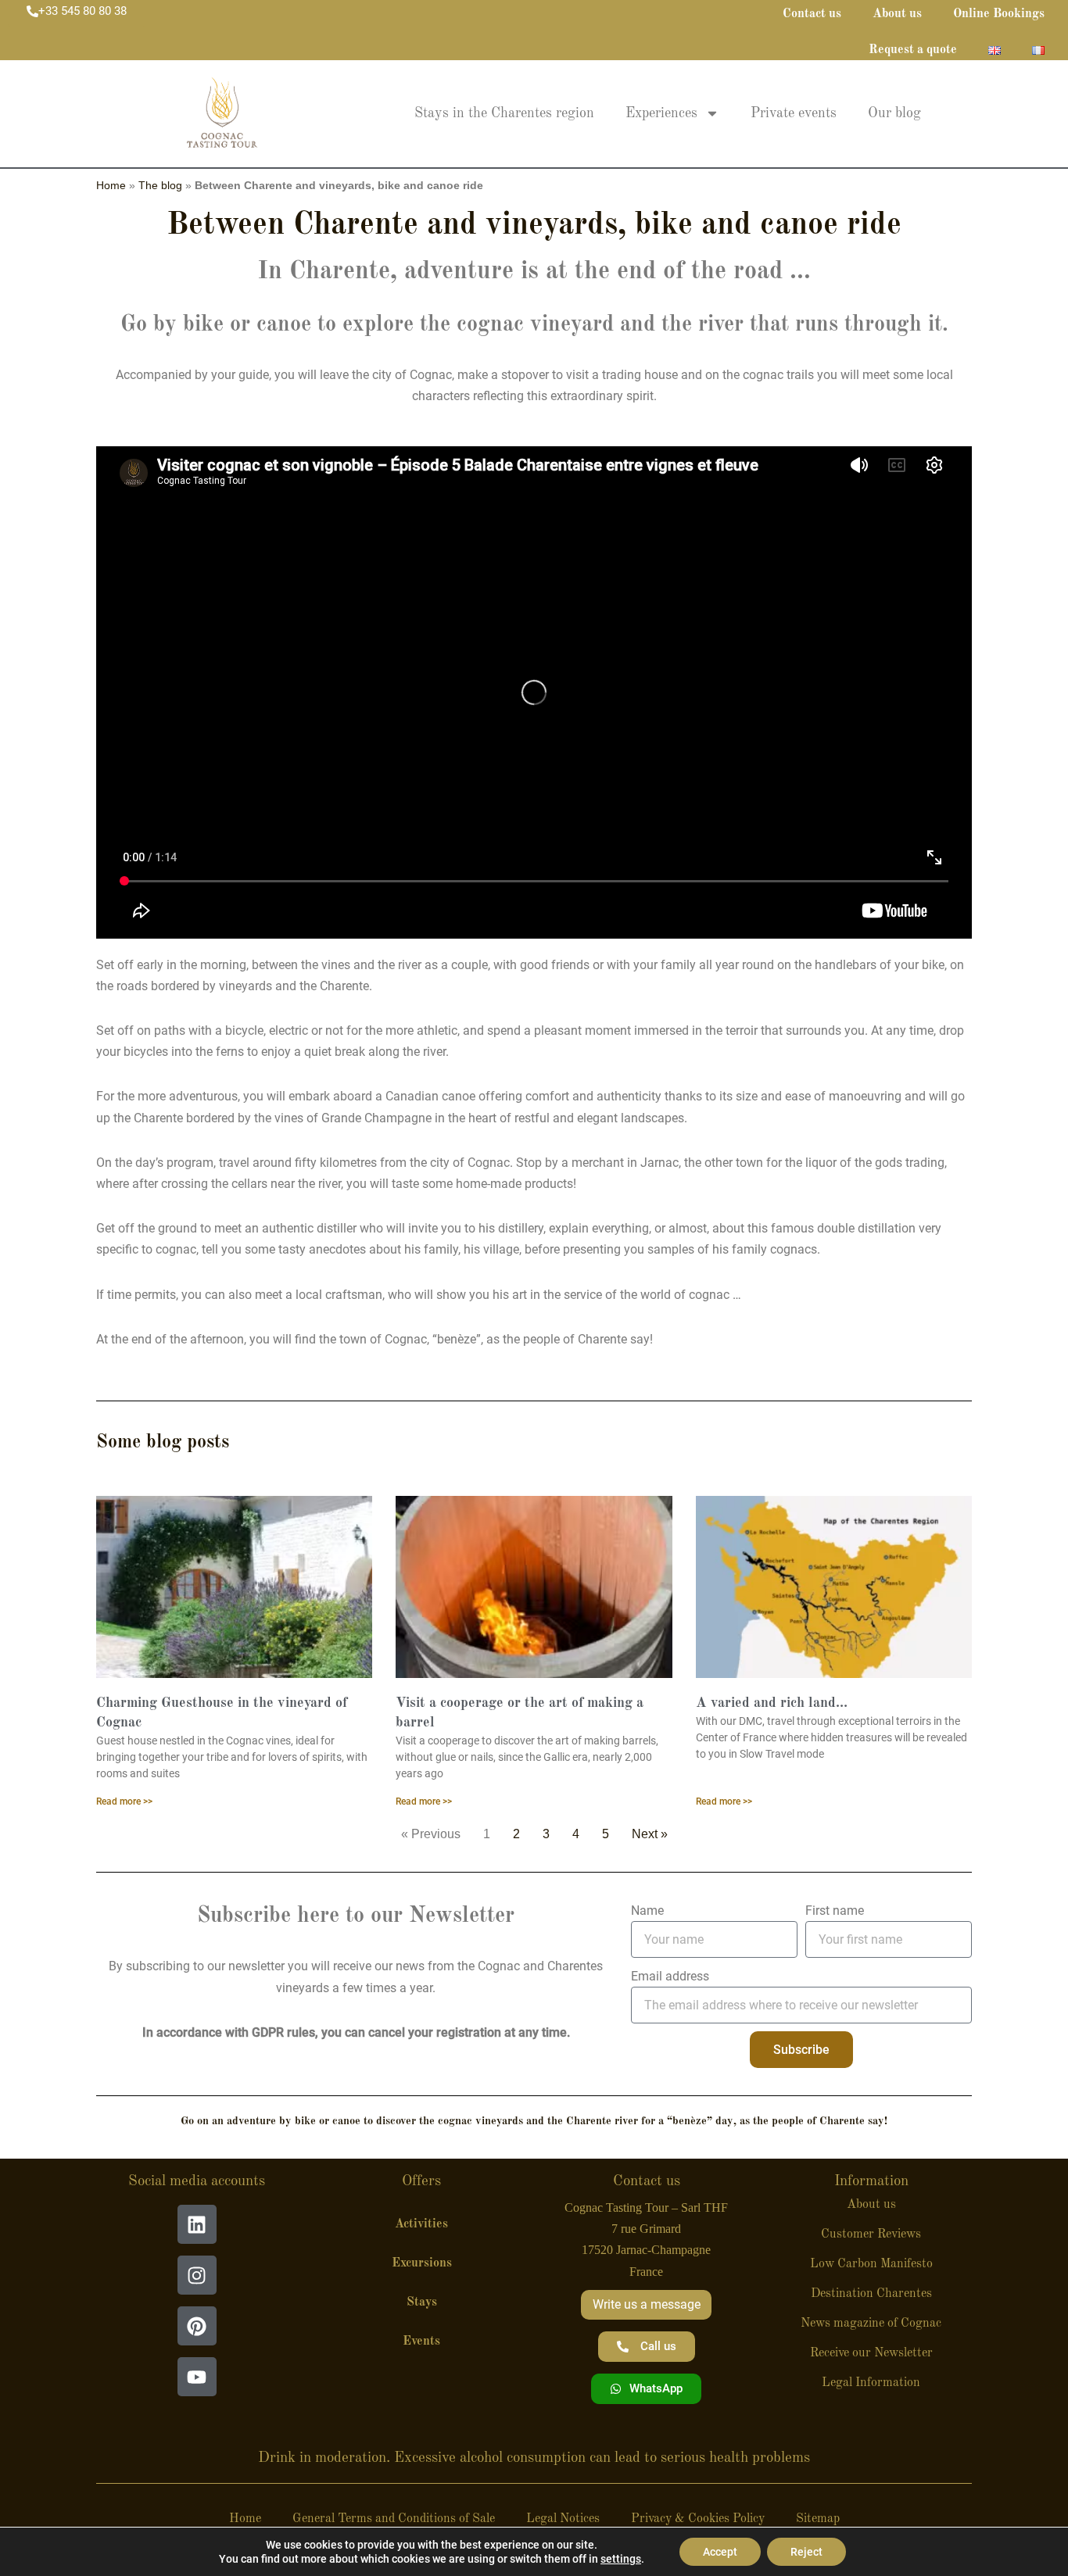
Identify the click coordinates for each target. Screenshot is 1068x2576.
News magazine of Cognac (871, 2324)
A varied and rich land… (772, 1703)
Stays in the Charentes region (504, 113)
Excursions (422, 2263)
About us (871, 2205)
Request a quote (913, 50)
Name (647, 1911)
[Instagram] (197, 2275)
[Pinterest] (197, 2326)
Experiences (661, 113)
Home (111, 186)
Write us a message (647, 2304)
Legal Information (871, 2383)
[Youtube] (197, 2377)
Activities (421, 2224)
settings (621, 2559)
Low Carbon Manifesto (871, 2264)
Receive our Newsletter (871, 2353)
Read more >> (124, 1801)
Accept (720, 2552)
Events (421, 2342)
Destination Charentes (871, 2294)
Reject (806, 2552)
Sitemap (818, 2519)
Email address (670, 1976)
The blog (160, 186)
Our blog (894, 113)
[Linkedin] (197, 2224)
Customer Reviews (871, 2234)
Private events (794, 113)
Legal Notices (563, 2519)
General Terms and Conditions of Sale (394, 2519)
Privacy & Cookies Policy (698, 2519)
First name (835, 1911)
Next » (650, 1834)
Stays (422, 2302)
